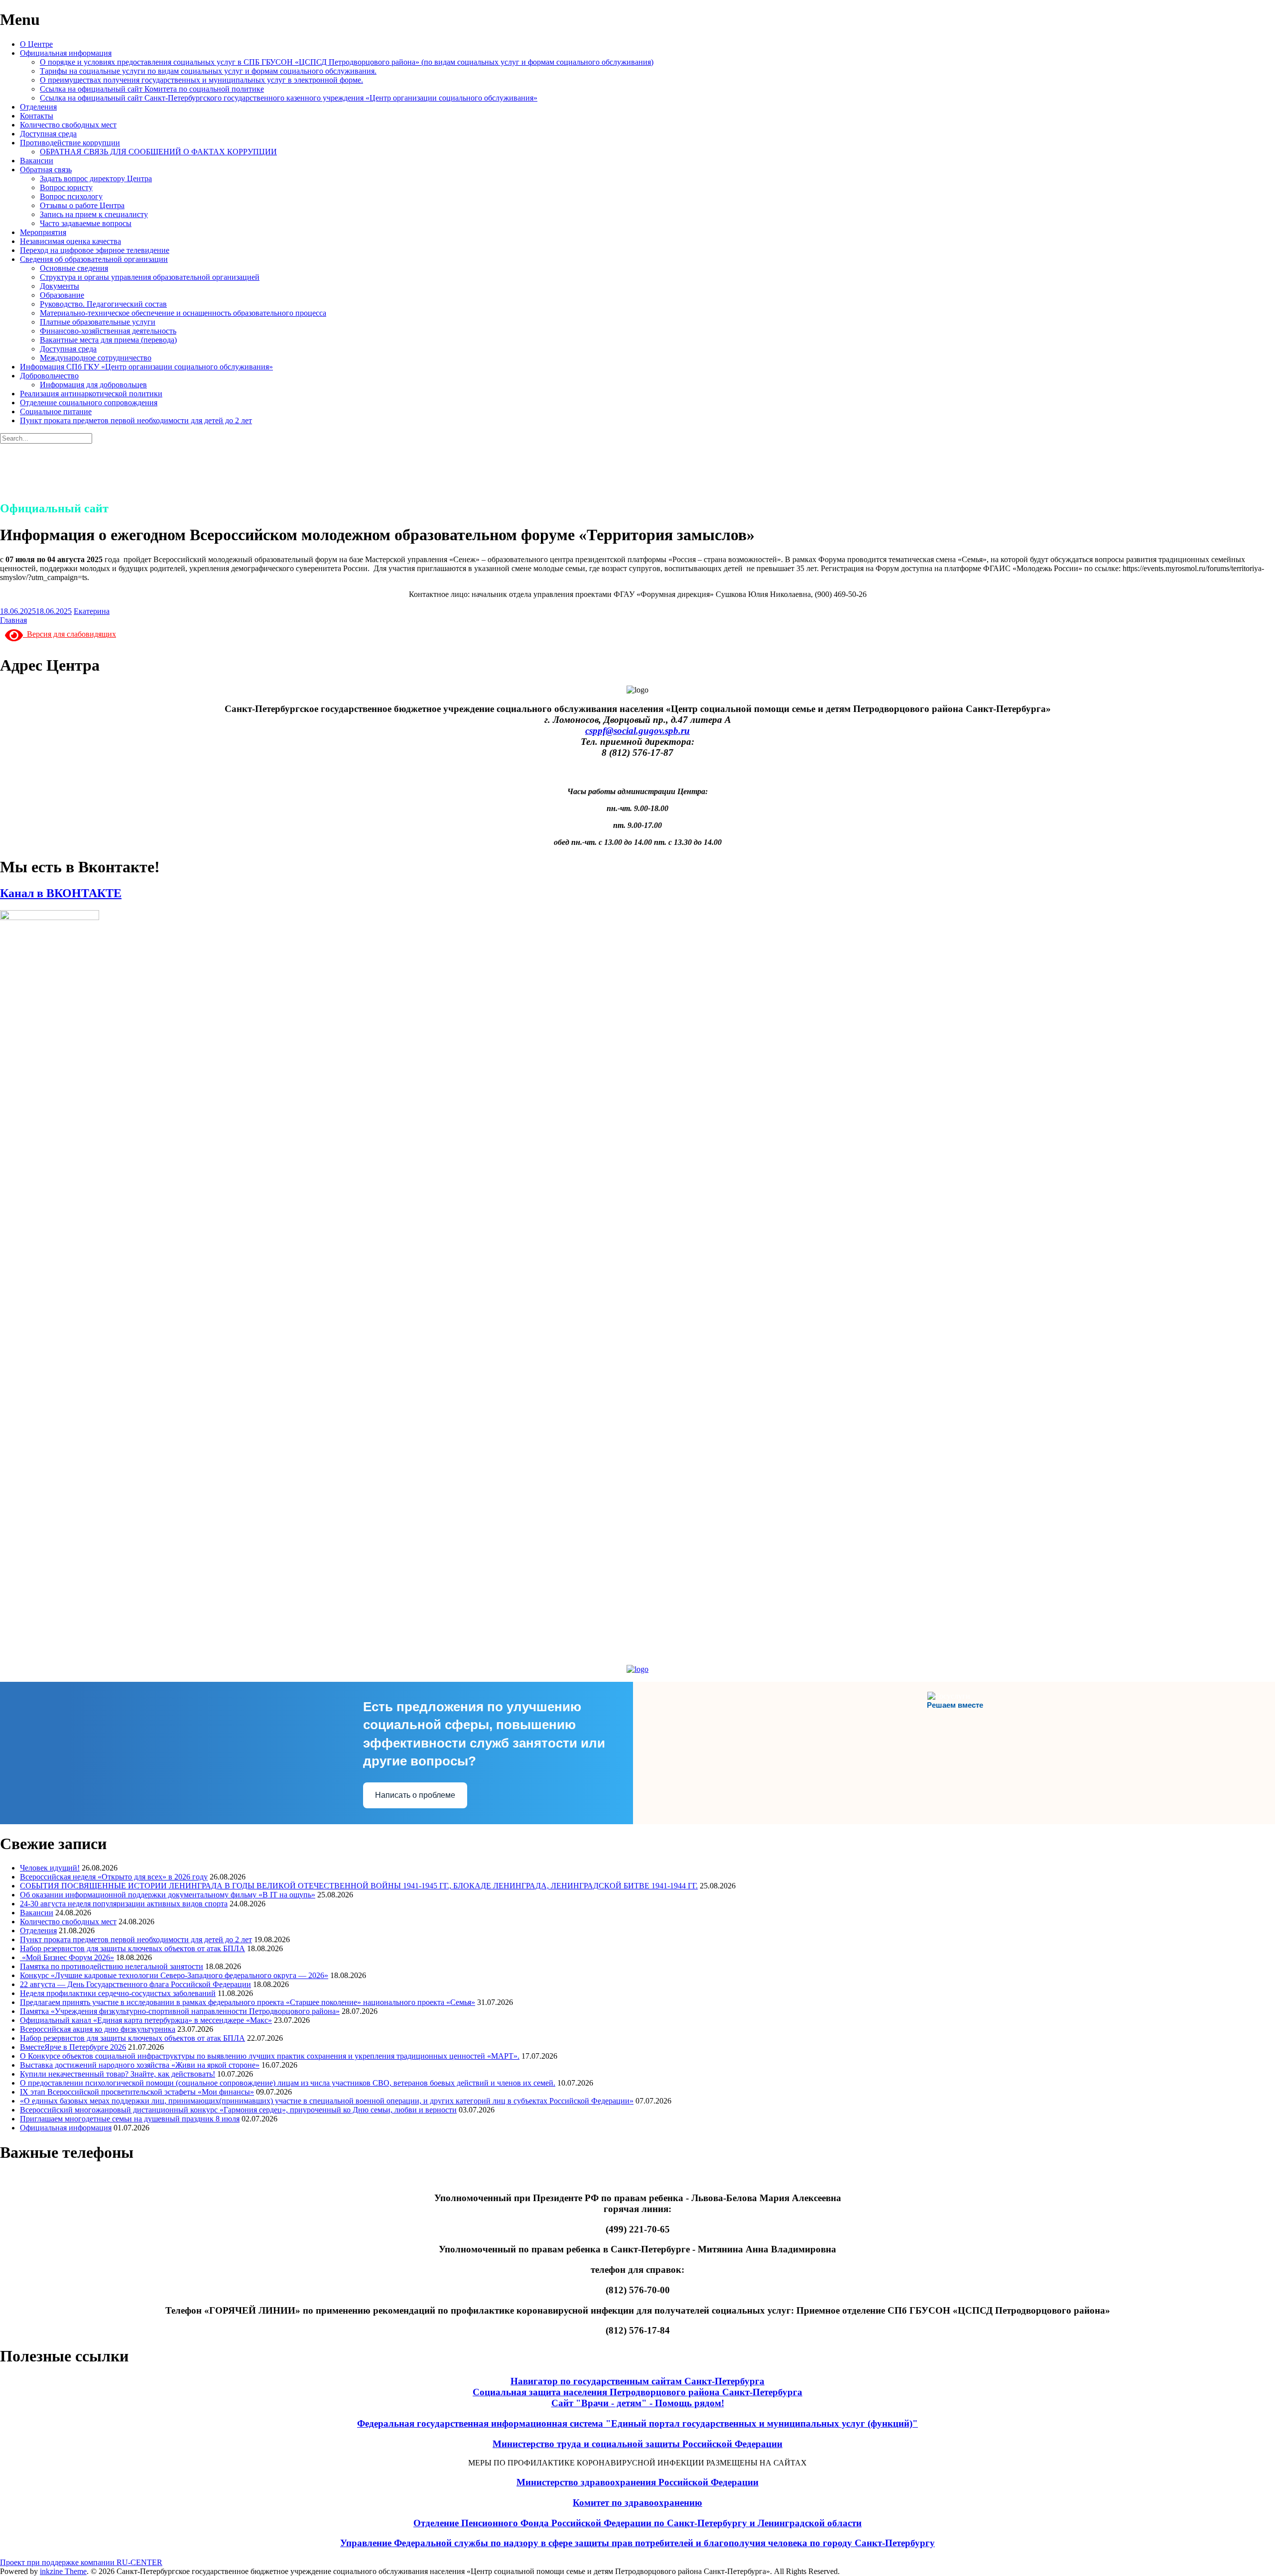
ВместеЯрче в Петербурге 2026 (73, 2047)
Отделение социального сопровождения (89, 403)
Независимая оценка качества (70, 241)
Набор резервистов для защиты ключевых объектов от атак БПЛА (132, 1948)
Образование (62, 295)
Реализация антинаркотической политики (91, 394)
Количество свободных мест (68, 125)
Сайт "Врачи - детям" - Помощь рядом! (638, 2403)
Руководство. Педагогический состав (103, 304)
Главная (13, 620)
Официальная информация (66, 53)
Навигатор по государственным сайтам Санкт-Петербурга (637, 2381)
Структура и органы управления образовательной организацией (150, 277)
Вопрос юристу (66, 187)
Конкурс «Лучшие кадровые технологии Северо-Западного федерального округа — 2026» (174, 1975)
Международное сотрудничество (96, 358)
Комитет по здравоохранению (637, 2503)
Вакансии (37, 161)
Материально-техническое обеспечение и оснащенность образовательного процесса (183, 313)
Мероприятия (43, 232)
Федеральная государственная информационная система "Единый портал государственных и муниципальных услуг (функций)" (637, 2423)
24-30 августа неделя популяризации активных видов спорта (124, 1904)
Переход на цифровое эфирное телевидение (95, 250)
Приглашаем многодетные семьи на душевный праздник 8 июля (130, 2119)
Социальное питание (56, 411)
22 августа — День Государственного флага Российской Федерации (135, 1984)
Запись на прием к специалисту (94, 214)
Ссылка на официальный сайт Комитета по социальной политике (152, 89)
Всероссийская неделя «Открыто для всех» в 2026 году (114, 1877)
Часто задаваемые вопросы (86, 223)
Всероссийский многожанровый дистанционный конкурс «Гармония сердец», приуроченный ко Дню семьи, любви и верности (238, 2110)
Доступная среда (48, 134)
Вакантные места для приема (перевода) (108, 340)
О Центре (36, 44)
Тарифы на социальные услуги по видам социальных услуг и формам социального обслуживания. (208, 71)
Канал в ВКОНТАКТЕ (61, 893)
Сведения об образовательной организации (94, 259)
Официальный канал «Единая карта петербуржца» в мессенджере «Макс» (146, 2020)
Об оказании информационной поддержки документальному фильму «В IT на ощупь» (168, 1895)
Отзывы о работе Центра (82, 205)
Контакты (37, 116)
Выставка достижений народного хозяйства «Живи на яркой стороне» (140, 2065)
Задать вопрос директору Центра (96, 178)
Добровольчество (49, 376)
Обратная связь (46, 170)
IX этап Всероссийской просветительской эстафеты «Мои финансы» (137, 2092)
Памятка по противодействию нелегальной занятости (112, 1966)
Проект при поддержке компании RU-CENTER (81, 2562)
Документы (60, 286)
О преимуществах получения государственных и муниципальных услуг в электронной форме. (201, 80)
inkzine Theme (63, 2571)
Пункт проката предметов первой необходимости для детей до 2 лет (136, 420)
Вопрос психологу (71, 196)
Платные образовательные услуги (98, 322)
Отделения (38, 107)
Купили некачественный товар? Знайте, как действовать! (118, 2074)
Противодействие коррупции (70, 143)
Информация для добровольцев (93, 385)
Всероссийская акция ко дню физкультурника (98, 2029)
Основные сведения (74, 268)
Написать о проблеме (415, 1795)
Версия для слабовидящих (69, 634)
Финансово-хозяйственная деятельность (108, 331)
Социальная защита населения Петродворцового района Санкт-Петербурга (637, 2392)
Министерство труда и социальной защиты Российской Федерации (637, 2444)
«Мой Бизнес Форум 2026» (67, 1957)
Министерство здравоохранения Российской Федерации (637, 2482)
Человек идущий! (50, 1868)
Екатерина (92, 611)
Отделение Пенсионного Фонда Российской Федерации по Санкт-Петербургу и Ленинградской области (637, 2523)
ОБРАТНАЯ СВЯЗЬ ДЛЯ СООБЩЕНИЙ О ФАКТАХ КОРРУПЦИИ (158, 152)
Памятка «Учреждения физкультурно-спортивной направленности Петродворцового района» (180, 2011)
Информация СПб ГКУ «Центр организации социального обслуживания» (146, 367)
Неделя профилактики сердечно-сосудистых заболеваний (118, 1993)
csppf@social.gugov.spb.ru (637, 731)
